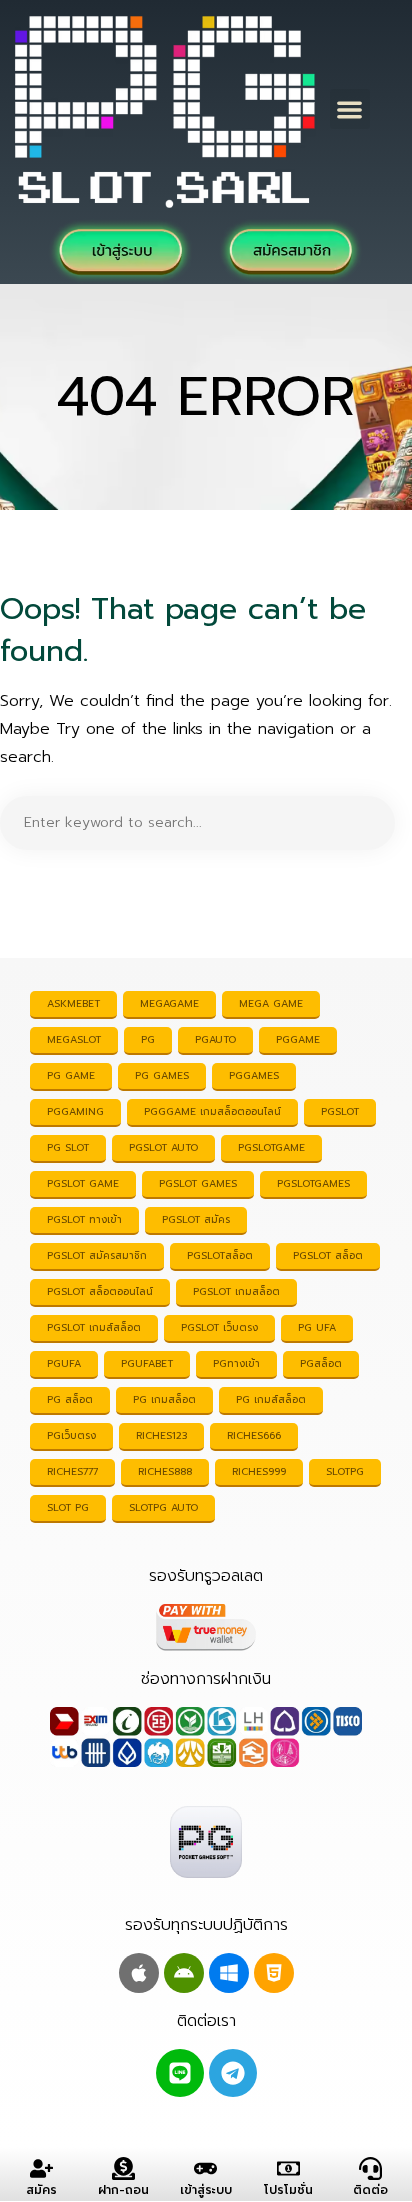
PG (148, 1039)
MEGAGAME (169, 1003)
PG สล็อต (70, 1399)
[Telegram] (233, 2073)
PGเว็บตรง (71, 1435)
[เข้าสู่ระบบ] (205, 2168)
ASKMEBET (73, 1003)
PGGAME (298, 1039)
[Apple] (139, 1973)
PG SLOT (68, 1147)
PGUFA (64, 1363)
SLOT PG (68, 1507)
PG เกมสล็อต (164, 1399)
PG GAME (71, 1075)
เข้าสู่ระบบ (206, 2190)
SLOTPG (345, 1471)
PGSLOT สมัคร (196, 1219)
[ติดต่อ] (370, 2168)
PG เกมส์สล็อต (271, 1399)
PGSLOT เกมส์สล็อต (94, 1327)
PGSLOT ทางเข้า (84, 1219)
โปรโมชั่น (288, 2190)
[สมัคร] (41, 2168)
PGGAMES (254, 1075)
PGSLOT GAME (83, 1183)
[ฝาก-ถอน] (123, 2168)
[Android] (184, 1973)
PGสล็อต (321, 1363)
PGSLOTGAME (271, 1147)
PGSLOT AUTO (163, 1147)
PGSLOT (340, 1111)
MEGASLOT (74, 1039)
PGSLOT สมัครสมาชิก (97, 1255)
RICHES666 (254, 1435)
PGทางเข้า (236, 1363)
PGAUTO (215, 1039)
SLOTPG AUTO (163, 1507)
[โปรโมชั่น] (288, 2168)
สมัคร (41, 2190)
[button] (350, 109)
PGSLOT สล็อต (328, 1255)
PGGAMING (75, 1111)
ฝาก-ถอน (123, 2190)
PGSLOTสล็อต (220, 1255)
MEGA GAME (271, 1003)
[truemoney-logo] (206, 1627)
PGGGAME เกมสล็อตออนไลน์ (212, 1111)
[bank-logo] (206, 1737)
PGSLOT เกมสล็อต (236, 1291)
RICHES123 (161, 1435)
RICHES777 (72, 1471)
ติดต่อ (370, 2190)
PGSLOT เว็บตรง (219, 1327)
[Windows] (229, 1973)
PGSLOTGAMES (313, 1183)
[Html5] (274, 1973)
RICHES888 (165, 1471)
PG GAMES (162, 1075)
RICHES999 (259, 1471)
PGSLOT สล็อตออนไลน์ (100, 1291)
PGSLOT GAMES (198, 1183)
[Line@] (180, 2073)
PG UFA (317, 1327)
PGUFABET (147, 1363)
